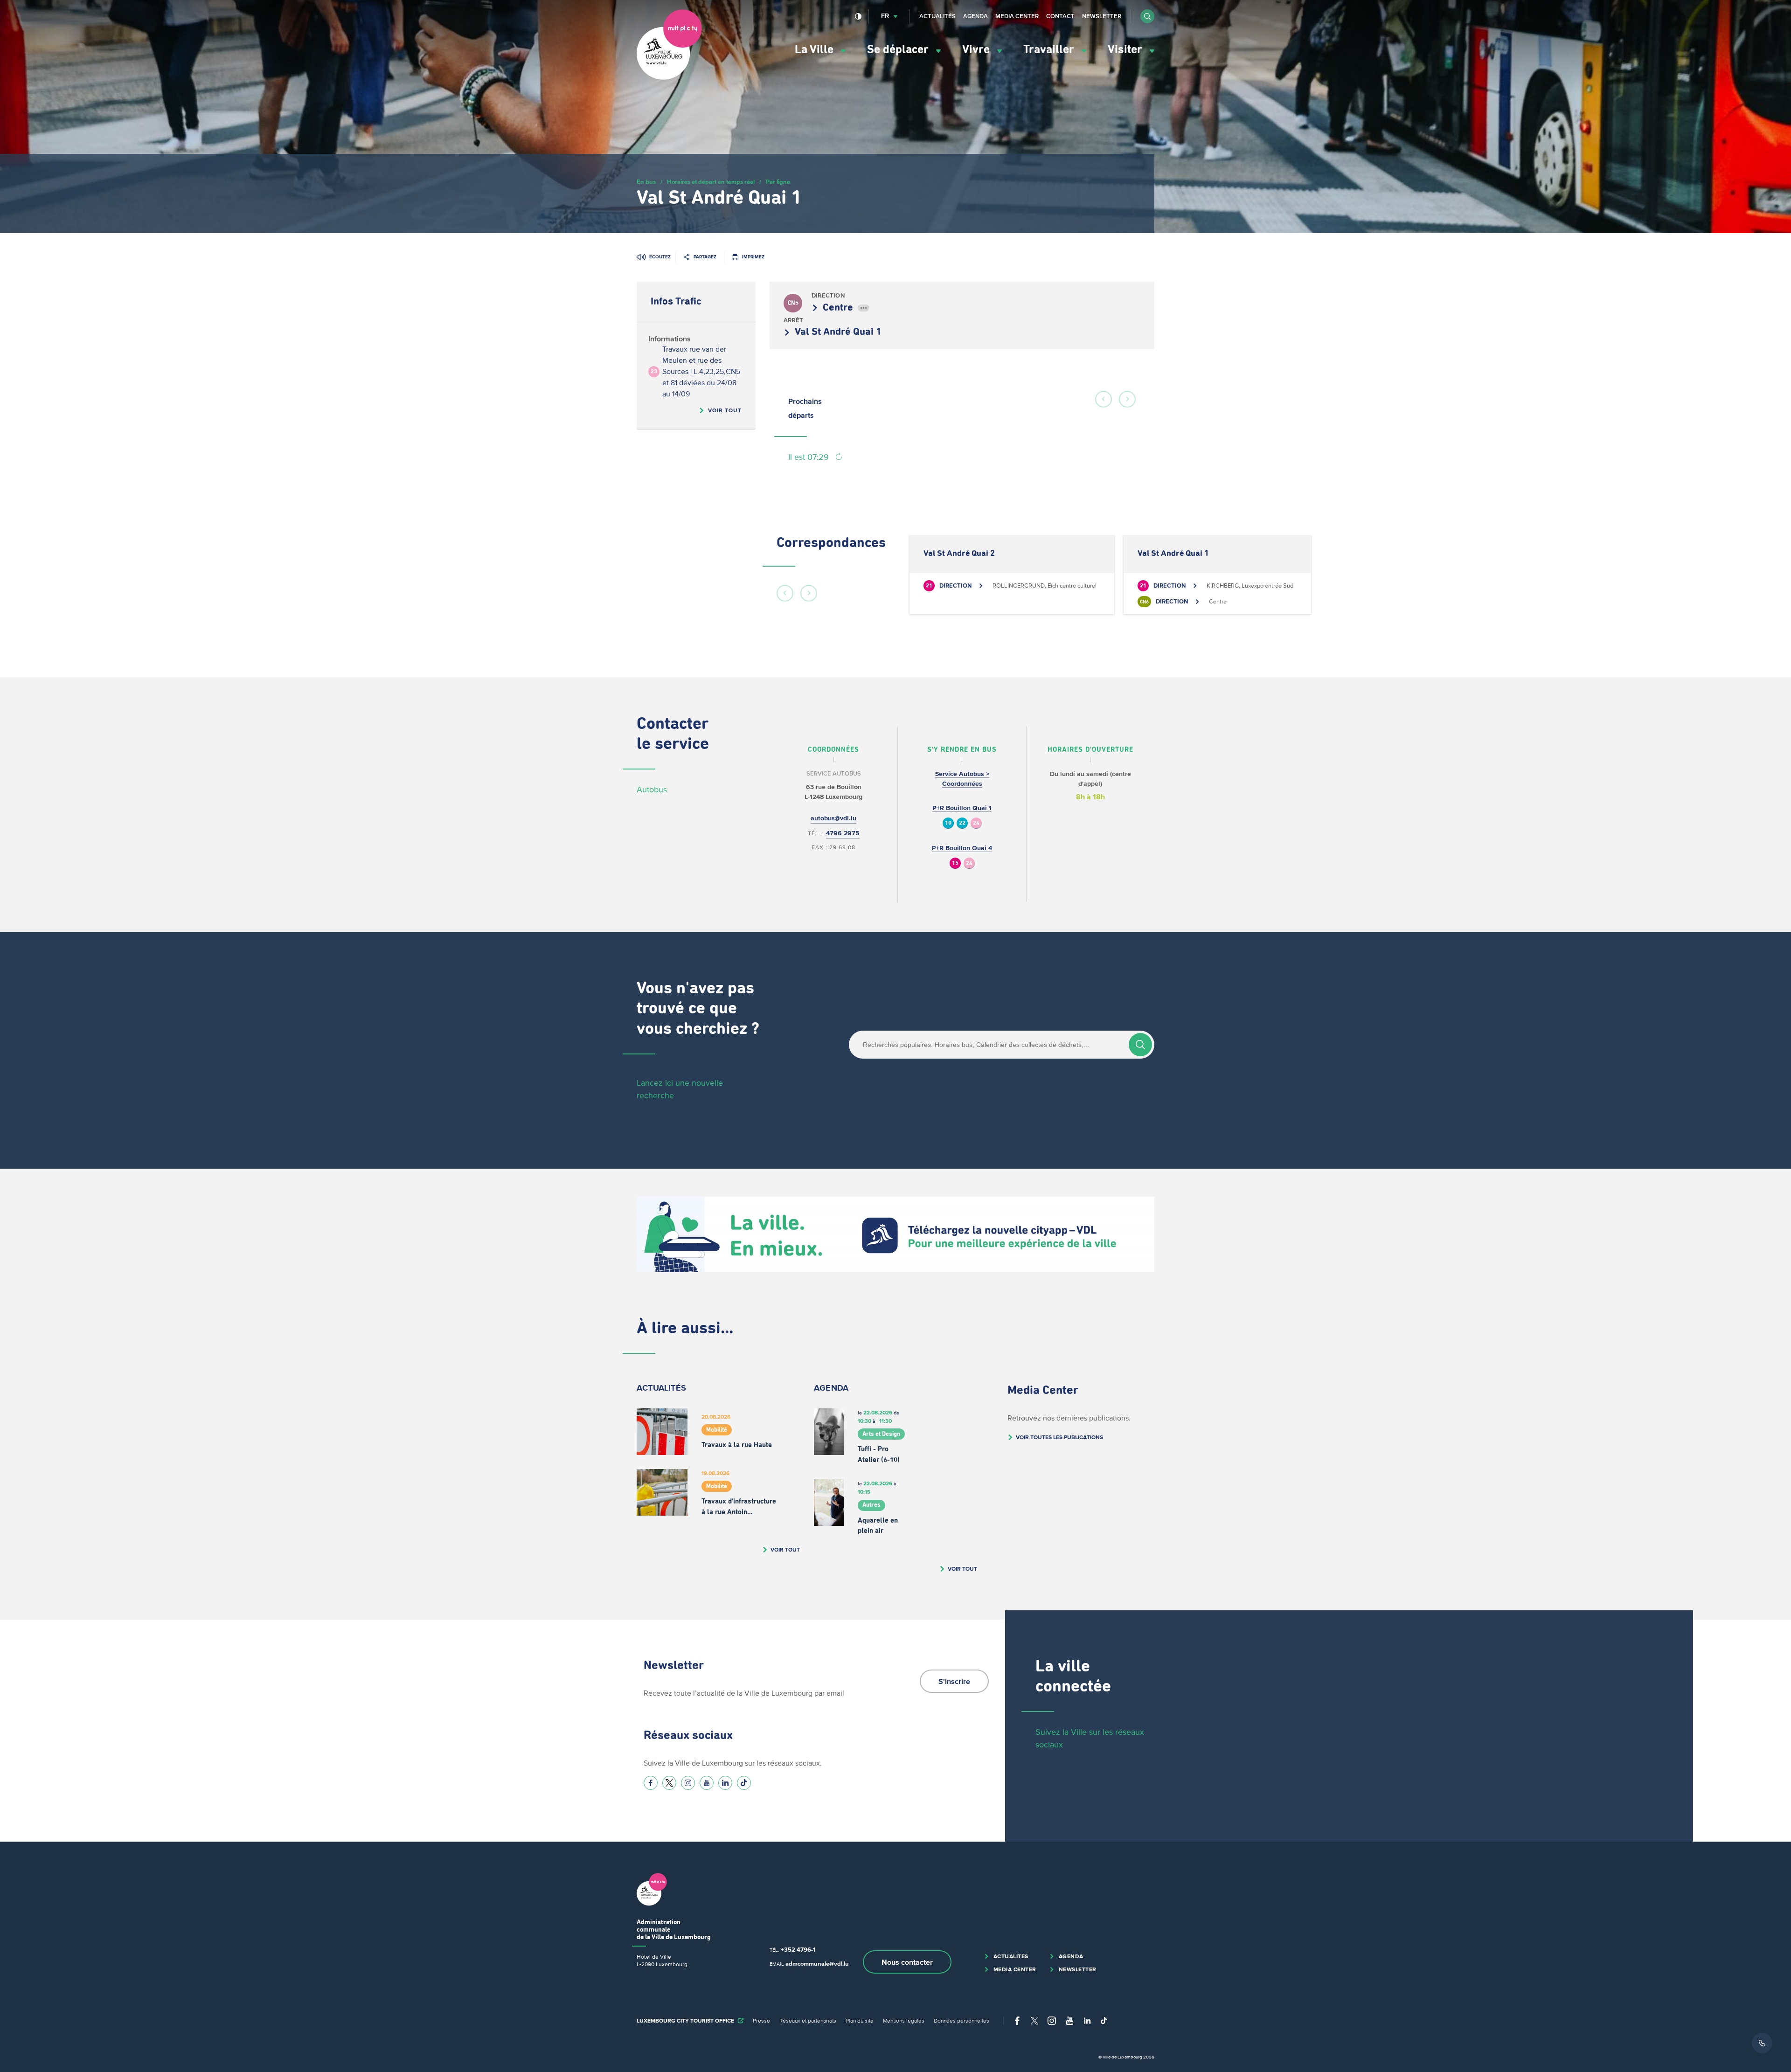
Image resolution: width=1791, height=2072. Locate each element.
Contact (1060, 16)
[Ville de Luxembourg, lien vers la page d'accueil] (669, 77)
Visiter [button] (1126, 50)
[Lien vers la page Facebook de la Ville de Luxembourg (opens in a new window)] (651, 1783)
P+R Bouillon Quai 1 (962, 808)
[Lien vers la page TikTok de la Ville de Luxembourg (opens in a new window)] (744, 1783)
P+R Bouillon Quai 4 (962, 848)
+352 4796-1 (798, 1950)
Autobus (652, 790)
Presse (761, 2020)
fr (885, 16)
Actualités (937, 16)
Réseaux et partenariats (808, 2020)
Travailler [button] (1050, 50)
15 (955, 863)
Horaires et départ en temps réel (711, 182)
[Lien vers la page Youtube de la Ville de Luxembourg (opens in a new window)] (707, 1783)
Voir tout (725, 410)
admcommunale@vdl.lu (817, 1964)
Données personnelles (961, 2020)
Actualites (1011, 1956)
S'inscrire (954, 1681)
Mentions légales (904, 2020)
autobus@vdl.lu (833, 818)
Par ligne (778, 182)
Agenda (975, 16)
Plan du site (860, 2020)
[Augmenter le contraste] (858, 16)
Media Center (1017, 16)
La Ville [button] (816, 50)
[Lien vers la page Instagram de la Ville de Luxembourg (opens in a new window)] (688, 1783)
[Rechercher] (1140, 1045)
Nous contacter (907, 1962)
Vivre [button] (977, 50)
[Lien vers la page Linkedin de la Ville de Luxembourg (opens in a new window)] (725, 1783)
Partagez (705, 257)
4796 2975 (843, 833)
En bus (646, 182)
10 (948, 823)
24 (976, 823)
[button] (1147, 16)
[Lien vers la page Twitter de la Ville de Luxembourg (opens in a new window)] (669, 1783)
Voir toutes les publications (1059, 1437)
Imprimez (753, 257)
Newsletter (1102, 16)
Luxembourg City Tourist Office (685, 2020)
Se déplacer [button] (899, 50)
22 (962, 823)
